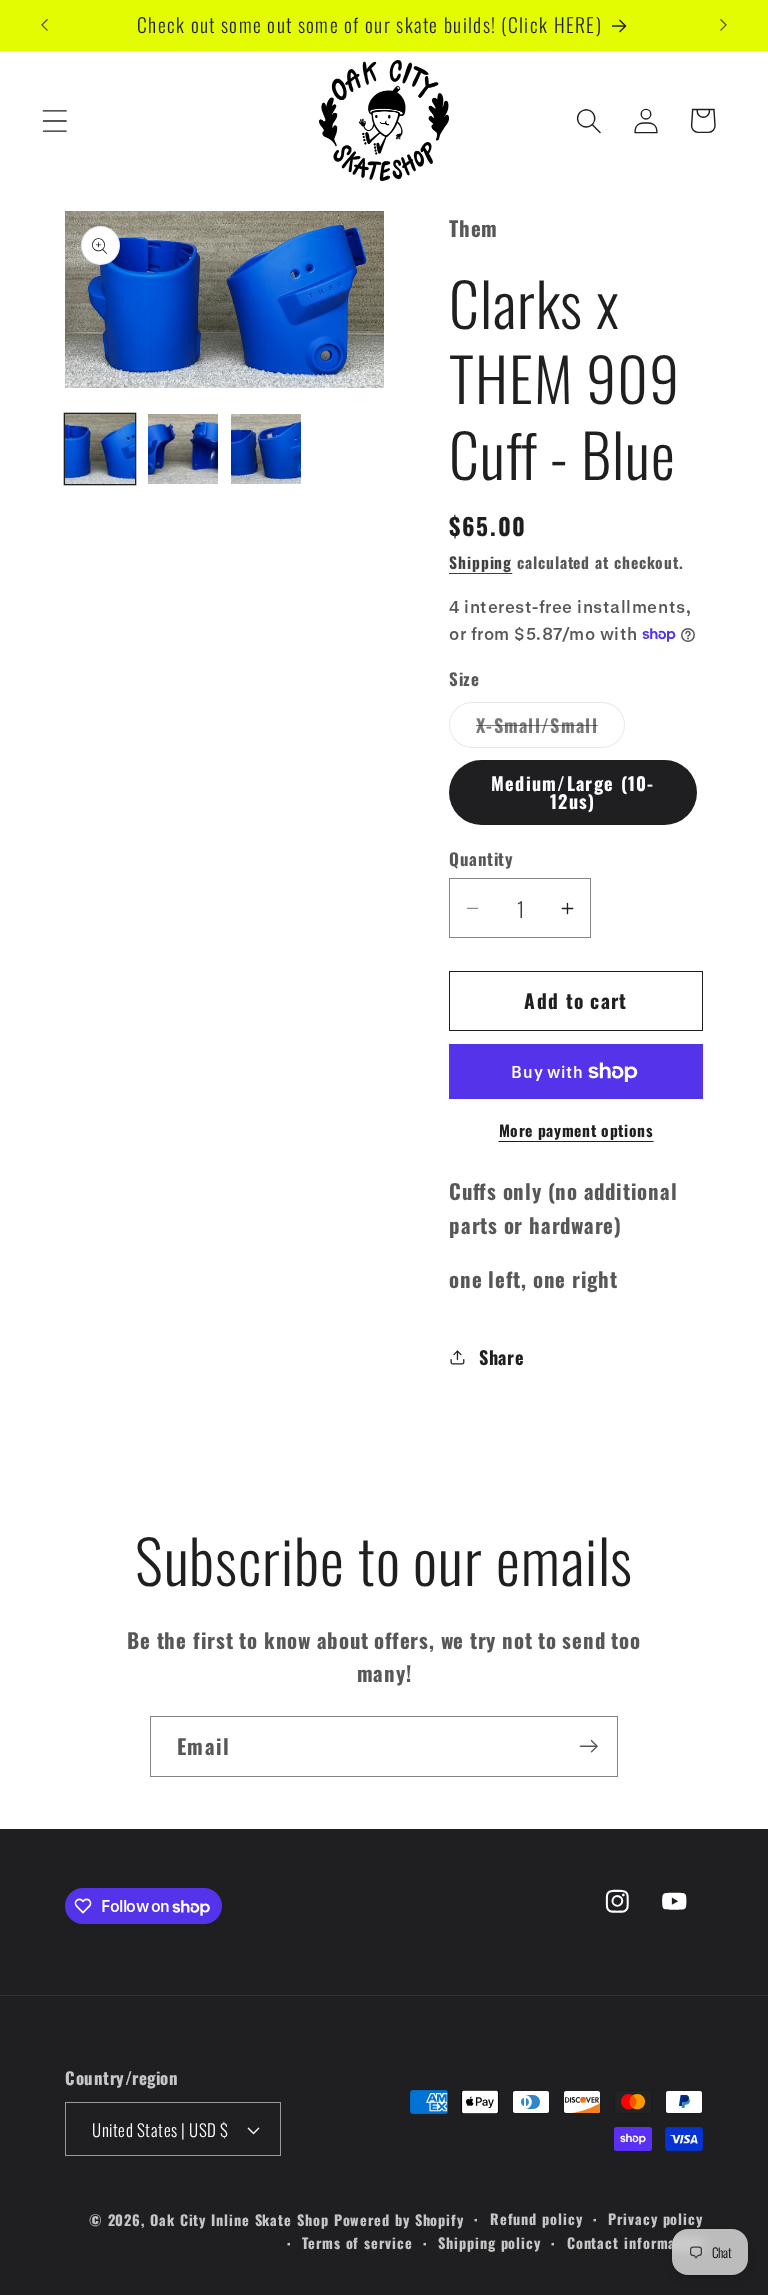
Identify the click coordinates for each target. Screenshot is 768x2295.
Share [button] (502, 1356)
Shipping (480, 562)
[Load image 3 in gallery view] (266, 449)
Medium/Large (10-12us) (573, 791)
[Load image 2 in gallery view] (183, 449)
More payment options (576, 1131)
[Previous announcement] (44, 25)
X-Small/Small (550, 729)
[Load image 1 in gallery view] (100, 449)
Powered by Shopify (399, 2219)
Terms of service (357, 2242)
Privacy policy (655, 2218)
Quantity (481, 858)
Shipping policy (489, 2242)
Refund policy (536, 2218)
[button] (54, 120)
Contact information (635, 2242)
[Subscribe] (588, 1746)
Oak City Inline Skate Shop (239, 2219)
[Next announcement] (724, 25)
